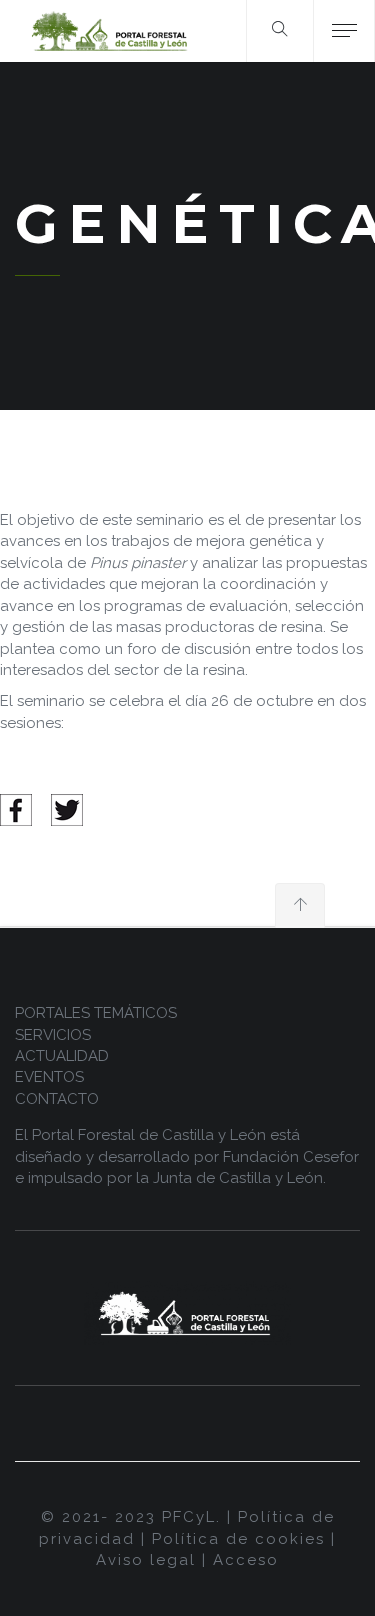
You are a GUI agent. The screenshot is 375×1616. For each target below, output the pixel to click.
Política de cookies (238, 1539)
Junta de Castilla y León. (239, 1178)
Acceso (246, 1560)
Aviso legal (146, 1560)
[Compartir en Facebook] (16, 809)
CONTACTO (57, 1099)
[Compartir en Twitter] (67, 809)
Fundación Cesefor (291, 1157)
